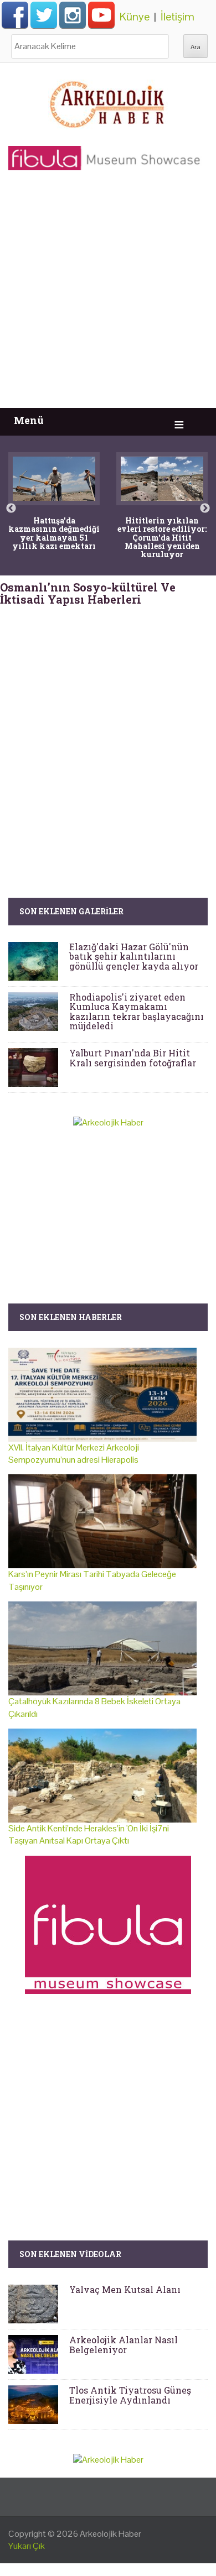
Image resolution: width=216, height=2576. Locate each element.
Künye (135, 17)
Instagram (73, 15)
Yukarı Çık (27, 2546)
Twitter (44, 15)
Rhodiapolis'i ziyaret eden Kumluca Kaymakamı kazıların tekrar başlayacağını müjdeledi (137, 1012)
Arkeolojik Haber (110, 2534)
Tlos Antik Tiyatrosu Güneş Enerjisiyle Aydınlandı (130, 2395)
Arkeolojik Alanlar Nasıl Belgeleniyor (124, 2345)
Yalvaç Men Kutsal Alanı (125, 2289)
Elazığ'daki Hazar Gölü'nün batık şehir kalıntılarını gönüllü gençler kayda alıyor (134, 956)
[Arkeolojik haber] (108, 102)
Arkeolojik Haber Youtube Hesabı (101, 15)
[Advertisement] (108, 295)
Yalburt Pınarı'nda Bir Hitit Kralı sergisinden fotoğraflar (133, 1058)
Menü (29, 420)
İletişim (178, 17)
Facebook (15, 15)
